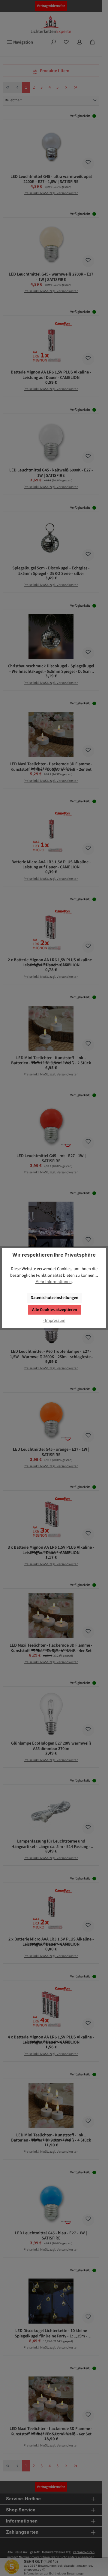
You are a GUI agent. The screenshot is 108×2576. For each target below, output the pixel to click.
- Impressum (54, 1320)
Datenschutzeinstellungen (54, 1298)
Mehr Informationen (54, 1282)
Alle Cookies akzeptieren (55, 1310)
